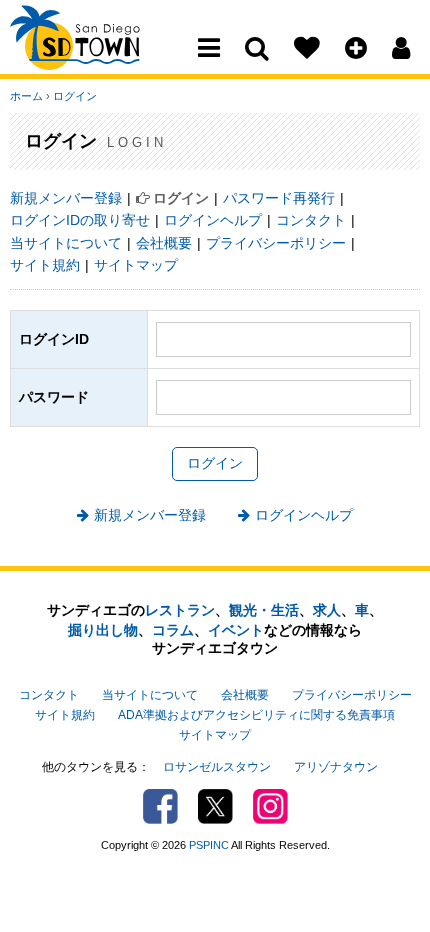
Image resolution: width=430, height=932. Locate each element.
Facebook (160, 806)
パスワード (54, 397)
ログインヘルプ (213, 220)
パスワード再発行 (279, 198)
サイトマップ (136, 265)
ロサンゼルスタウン (217, 767)
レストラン (180, 610)
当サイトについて (66, 243)
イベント (236, 630)
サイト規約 (45, 265)
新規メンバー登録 (66, 198)
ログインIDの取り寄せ (80, 220)
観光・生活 (264, 610)
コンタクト (311, 220)
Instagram (270, 806)
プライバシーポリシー (276, 243)
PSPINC (209, 845)
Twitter (215, 806)
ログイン (75, 96)
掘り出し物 (103, 630)
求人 (327, 610)
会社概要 (164, 243)
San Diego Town (97, 55)
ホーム (26, 96)
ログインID (54, 339)
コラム (173, 630)
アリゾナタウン (336, 767)
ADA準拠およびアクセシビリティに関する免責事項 (256, 715)
